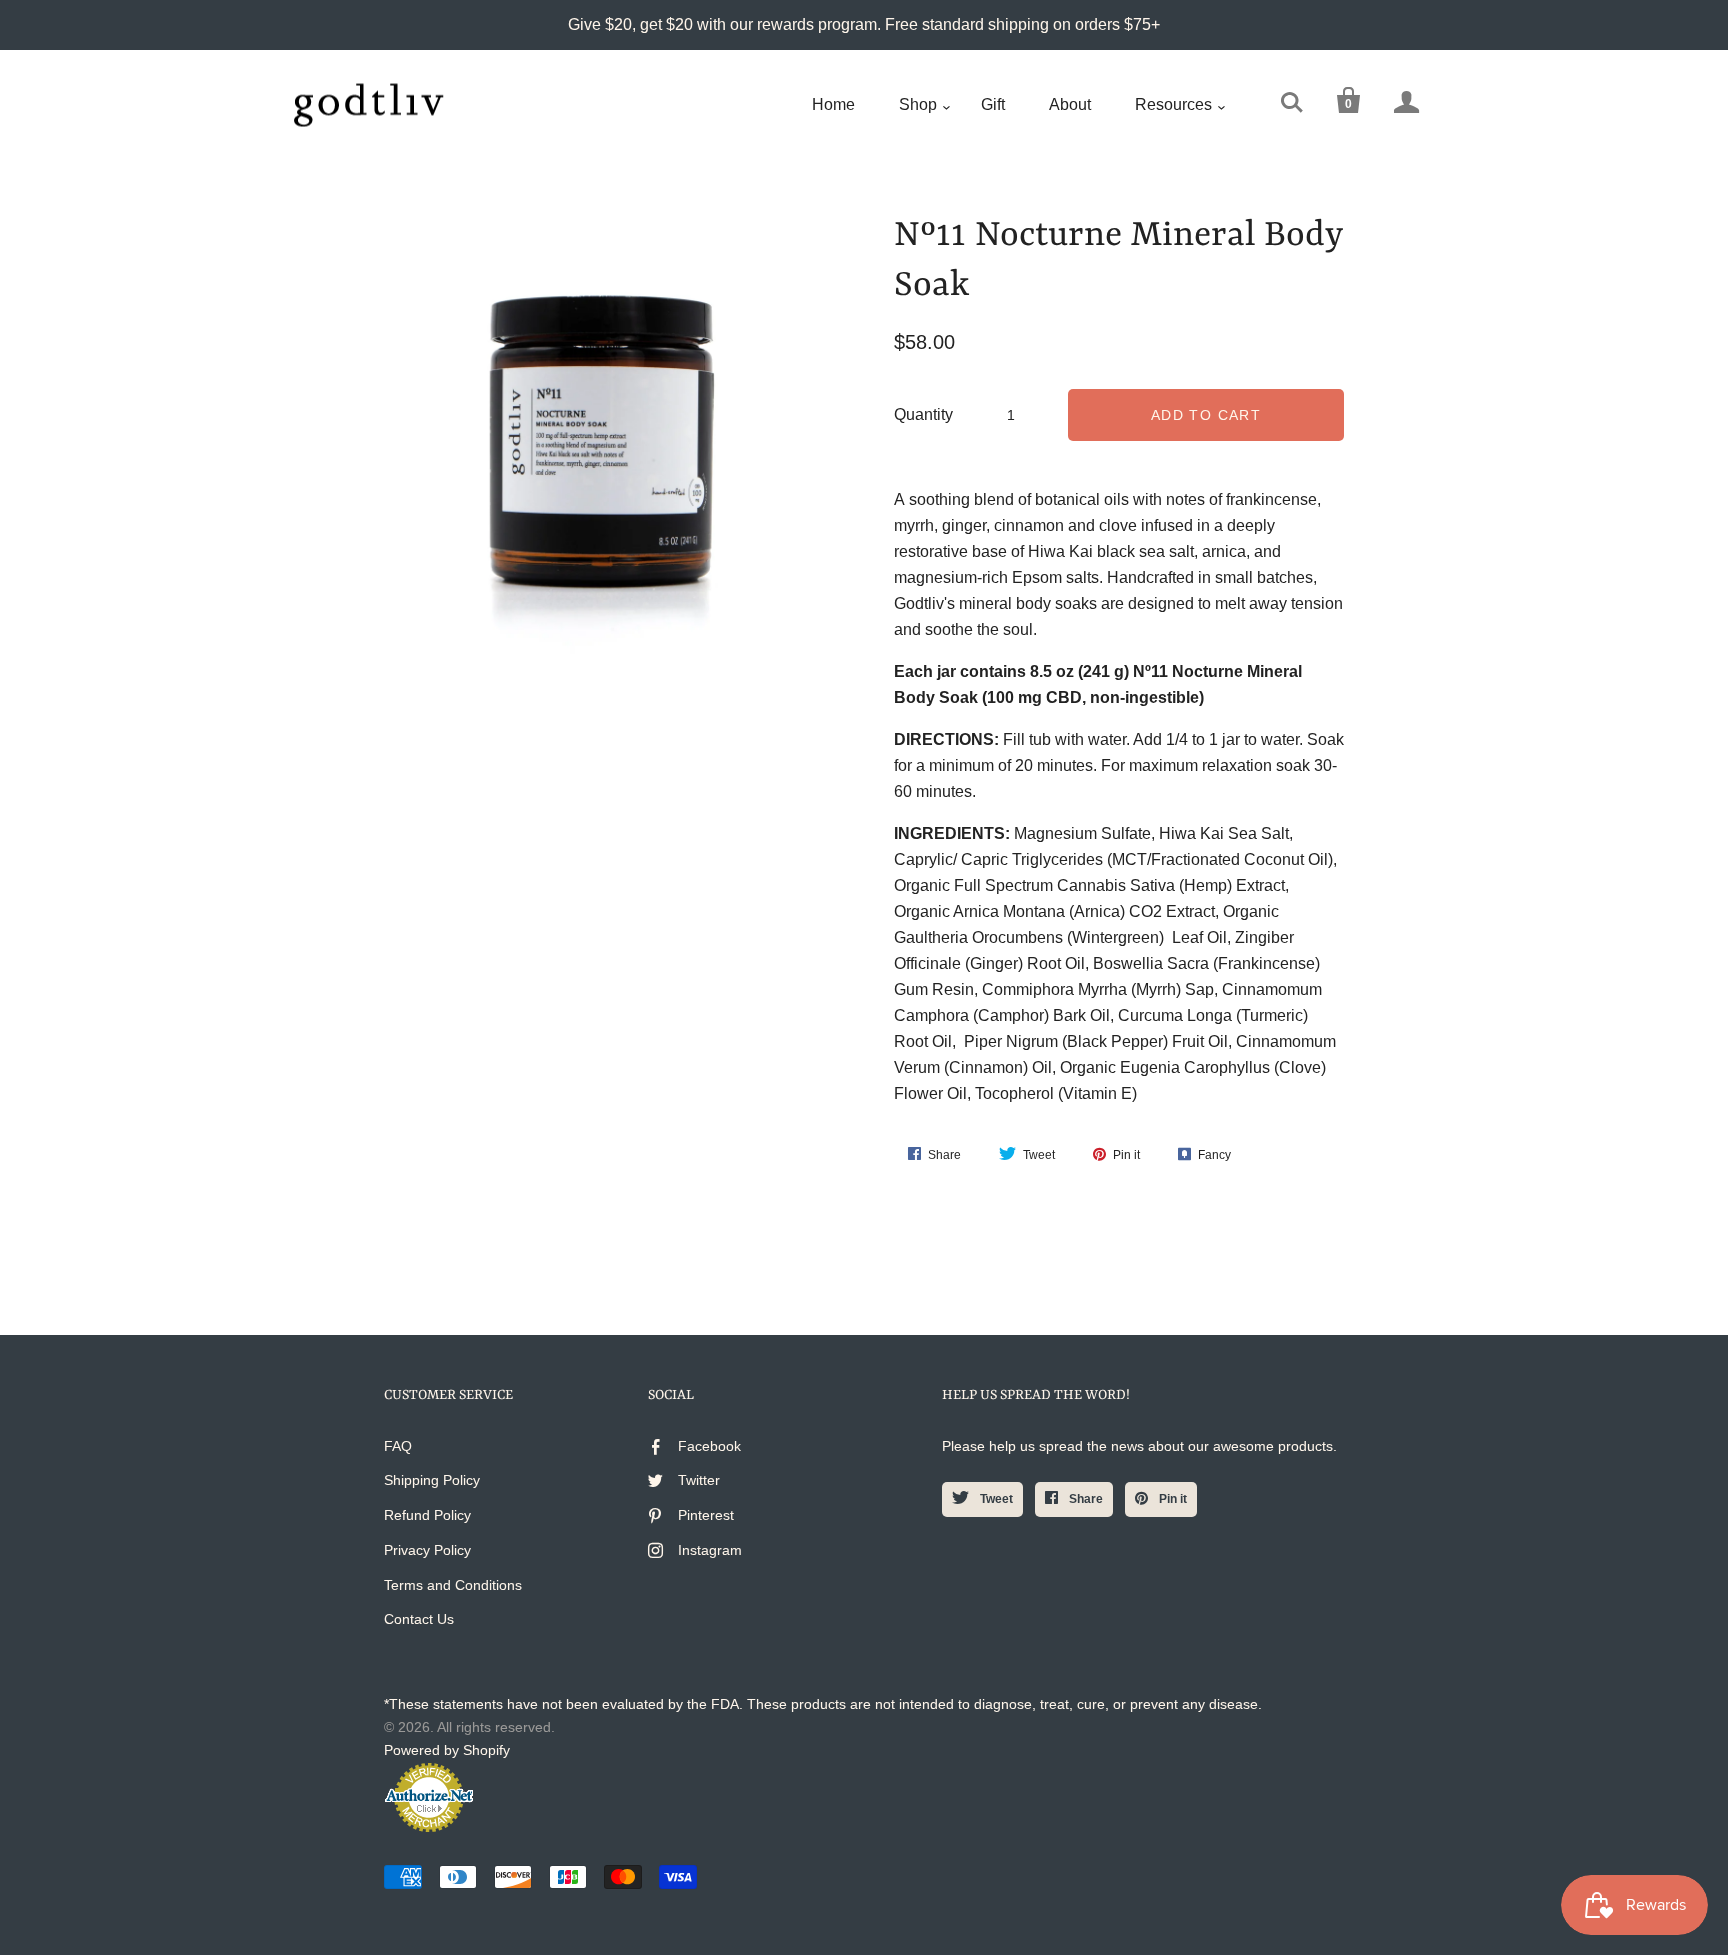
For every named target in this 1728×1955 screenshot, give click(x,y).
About (1070, 104)
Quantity (923, 414)
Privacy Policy (427, 1550)
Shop (918, 104)
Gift (993, 104)
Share (1084, 1499)
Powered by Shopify (447, 1750)
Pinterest (706, 1515)
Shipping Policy (432, 1480)
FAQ (398, 1446)
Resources (1173, 104)
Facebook (709, 1446)
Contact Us (419, 1619)
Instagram (710, 1550)
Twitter (699, 1480)
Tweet (995, 1499)
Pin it (1171, 1499)
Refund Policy (427, 1515)
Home (833, 104)
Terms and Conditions (453, 1585)
